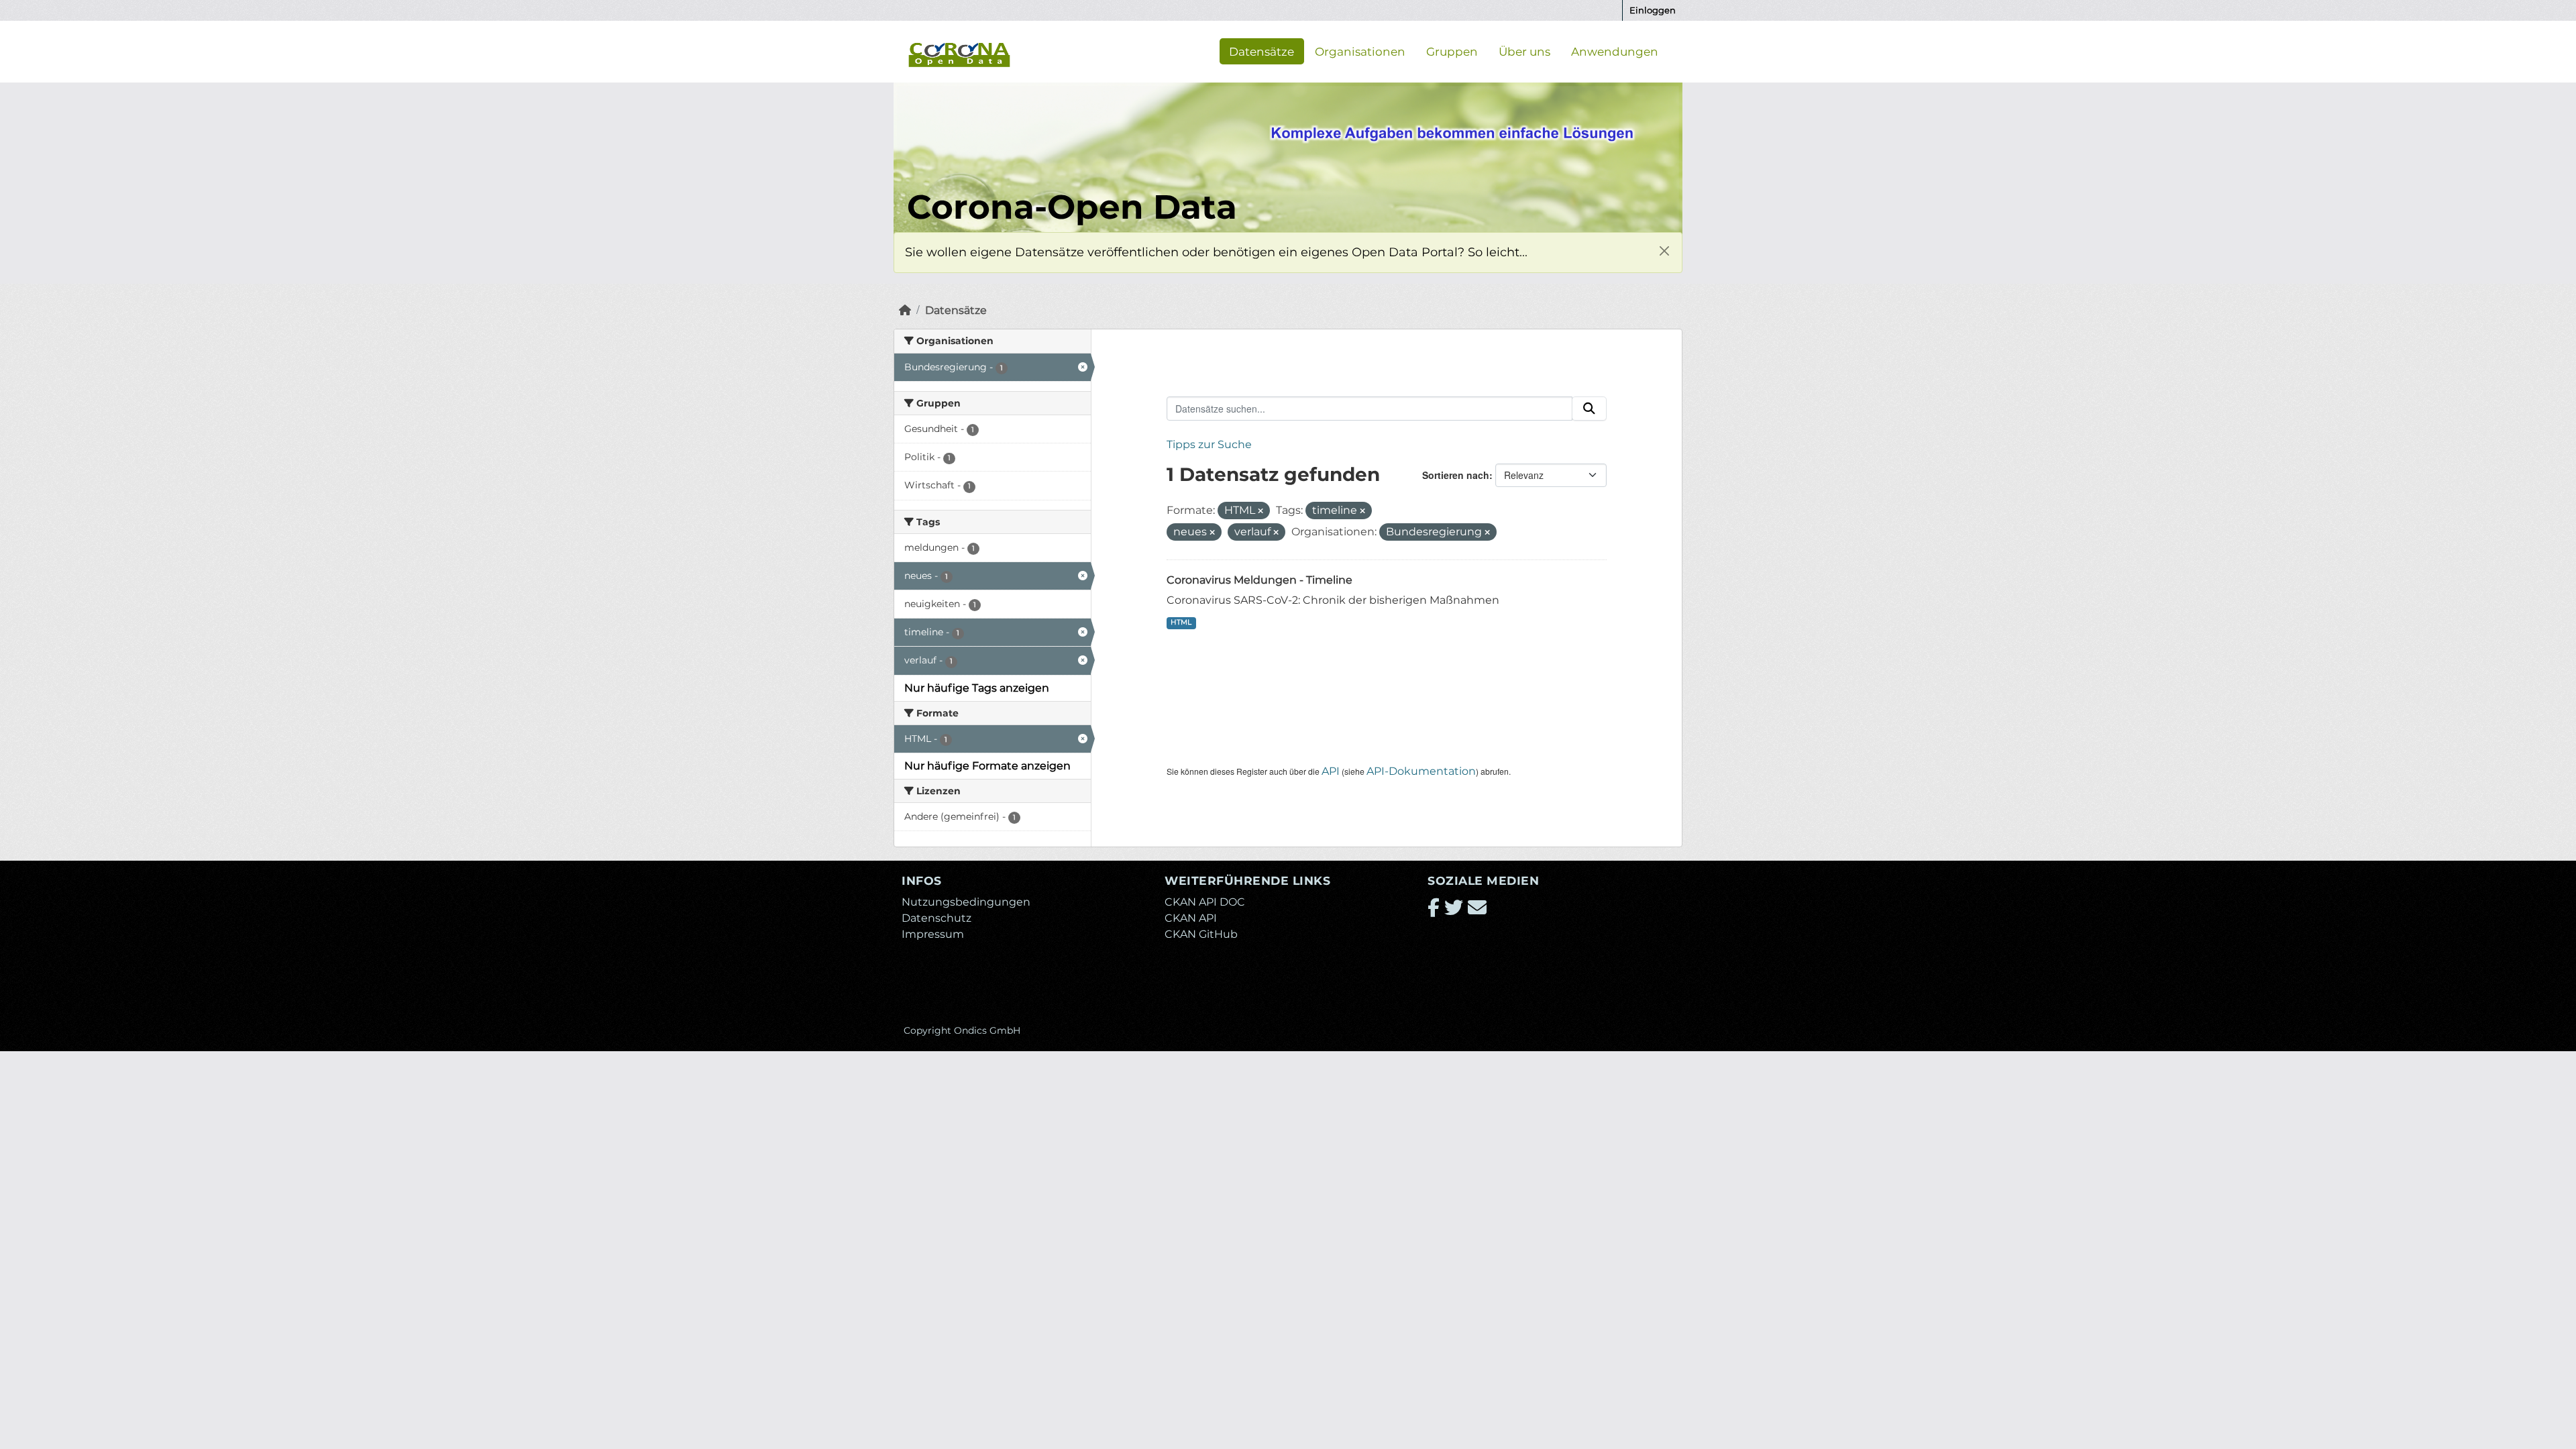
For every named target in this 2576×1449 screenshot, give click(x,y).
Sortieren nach (1456, 475)
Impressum (933, 934)
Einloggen (1653, 10)
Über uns (1524, 51)
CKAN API (1191, 918)
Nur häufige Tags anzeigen (977, 688)
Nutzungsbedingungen (966, 902)
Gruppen (1452, 51)
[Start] (905, 310)
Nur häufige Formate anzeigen (987, 766)
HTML (1181, 622)
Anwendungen (1615, 51)
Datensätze (1262, 51)
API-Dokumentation (1421, 771)
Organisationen (1360, 51)
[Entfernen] (1260, 511)
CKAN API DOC (1205, 902)
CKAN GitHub (1201, 934)
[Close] (1664, 251)
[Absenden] (1589, 409)
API (1331, 771)
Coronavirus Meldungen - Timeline (1259, 580)
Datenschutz (936, 918)
